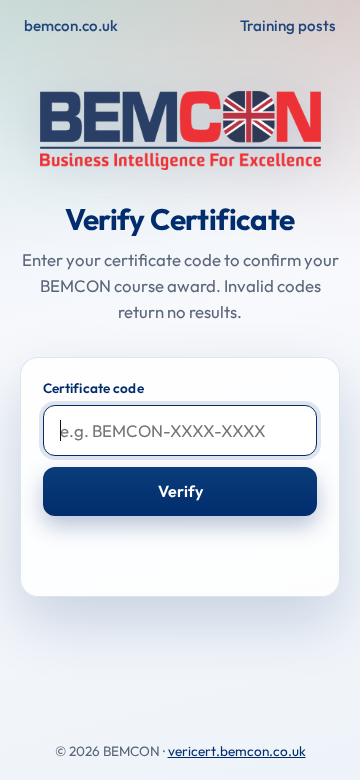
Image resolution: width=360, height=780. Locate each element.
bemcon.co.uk (71, 25)
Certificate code (93, 388)
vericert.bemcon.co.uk (237, 751)
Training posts (288, 25)
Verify (180, 491)
